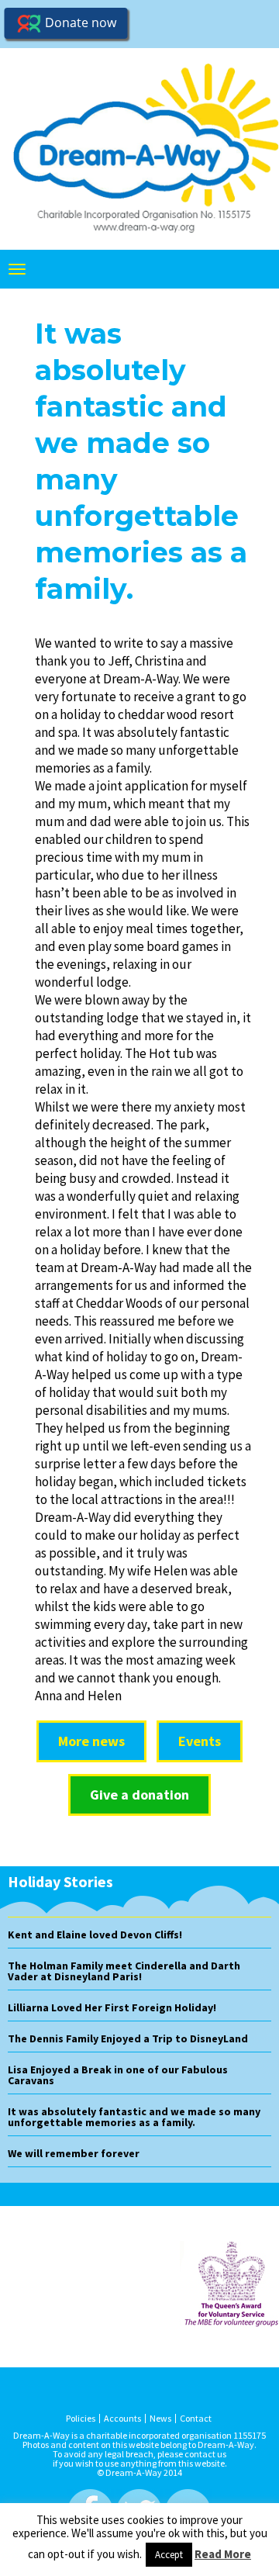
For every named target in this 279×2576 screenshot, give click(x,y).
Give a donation (139, 1795)
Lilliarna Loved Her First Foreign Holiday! (112, 2007)
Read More (223, 2554)
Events (200, 1741)
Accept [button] (169, 2555)
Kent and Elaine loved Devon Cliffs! (95, 1935)
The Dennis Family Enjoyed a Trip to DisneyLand (128, 2038)
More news (91, 1741)
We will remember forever (74, 2153)
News (160, 2419)
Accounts (122, 2419)
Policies (81, 2419)
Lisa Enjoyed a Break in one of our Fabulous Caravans (118, 2075)
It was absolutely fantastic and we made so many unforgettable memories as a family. (134, 2117)
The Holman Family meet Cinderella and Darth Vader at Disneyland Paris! (124, 1971)
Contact (196, 2419)
